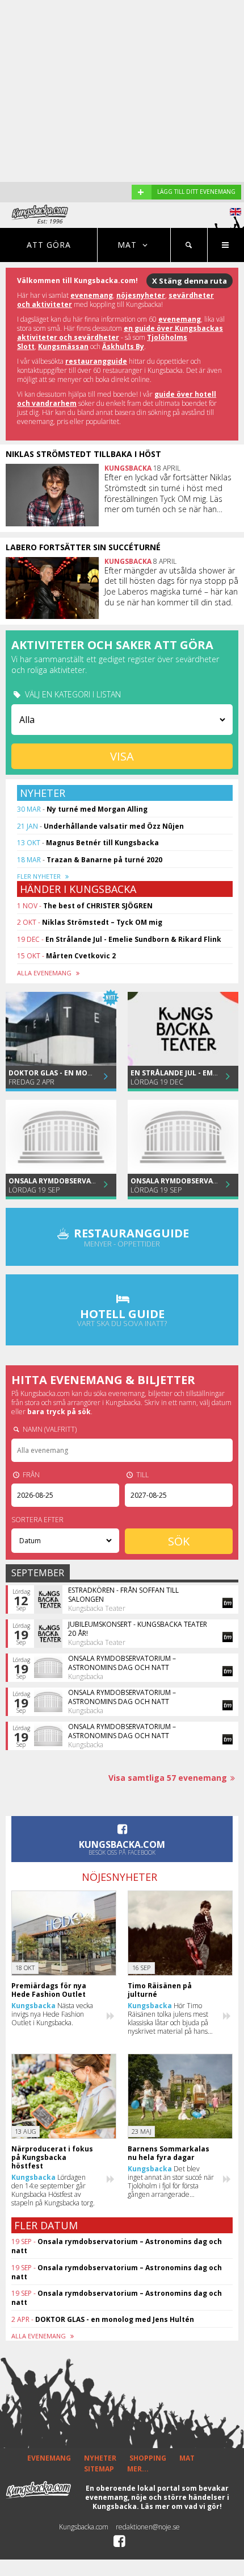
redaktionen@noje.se (148, 2527)
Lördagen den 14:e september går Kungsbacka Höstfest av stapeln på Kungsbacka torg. (53, 2190)
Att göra (49, 245)
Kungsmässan (63, 346)
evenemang (92, 295)
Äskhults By (123, 346)
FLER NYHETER (40, 876)
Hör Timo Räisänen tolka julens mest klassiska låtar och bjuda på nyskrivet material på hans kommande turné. (168, 2018)
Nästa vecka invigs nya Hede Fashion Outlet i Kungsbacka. (52, 2014)
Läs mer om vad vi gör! (181, 2506)
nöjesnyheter (141, 295)
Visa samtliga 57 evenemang (168, 1778)
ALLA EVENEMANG (45, 973)
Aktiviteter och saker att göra (112, 645)
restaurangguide (96, 361)
